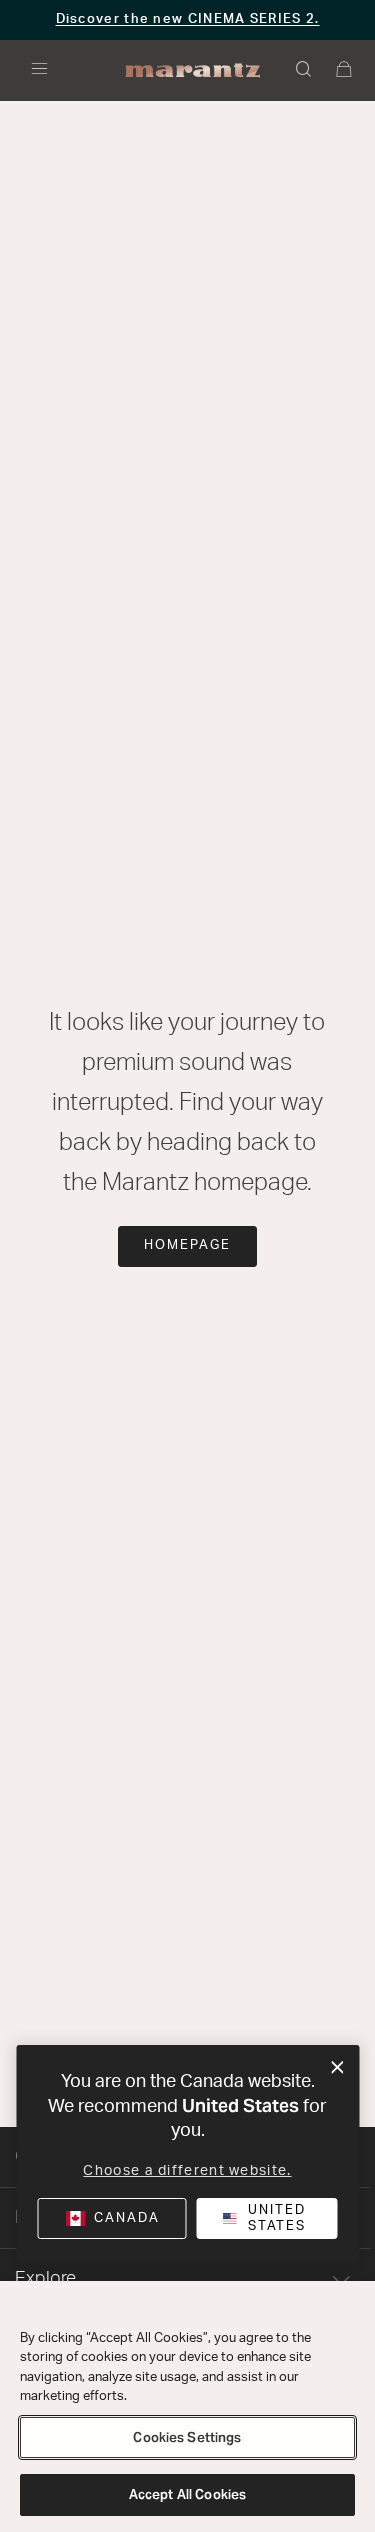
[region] (187, 2406)
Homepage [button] (187, 1245)
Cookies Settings (187, 2437)
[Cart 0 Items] (345, 71)
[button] (305, 71)
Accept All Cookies (187, 2494)
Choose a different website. (187, 2171)
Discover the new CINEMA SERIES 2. (188, 19)
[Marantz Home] (192, 71)
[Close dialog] (337, 2068)
